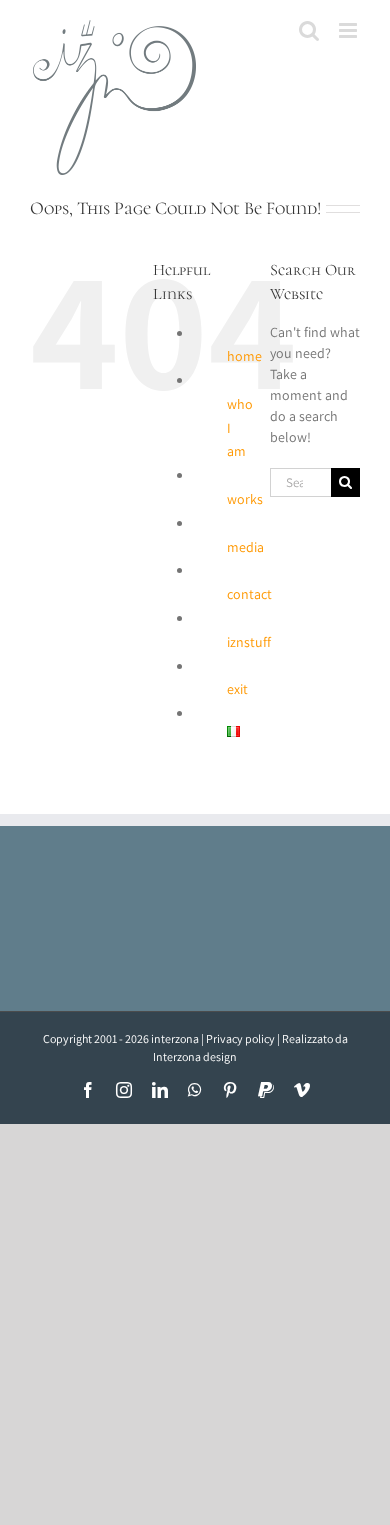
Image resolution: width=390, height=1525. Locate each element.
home (244, 356)
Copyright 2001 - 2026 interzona (121, 1038)
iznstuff (249, 642)
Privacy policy (240, 1038)
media (245, 547)
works (245, 499)
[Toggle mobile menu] (349, 30)
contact (249, 594)
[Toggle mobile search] (309, 30)
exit (237, 689)
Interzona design (195, 1056)
